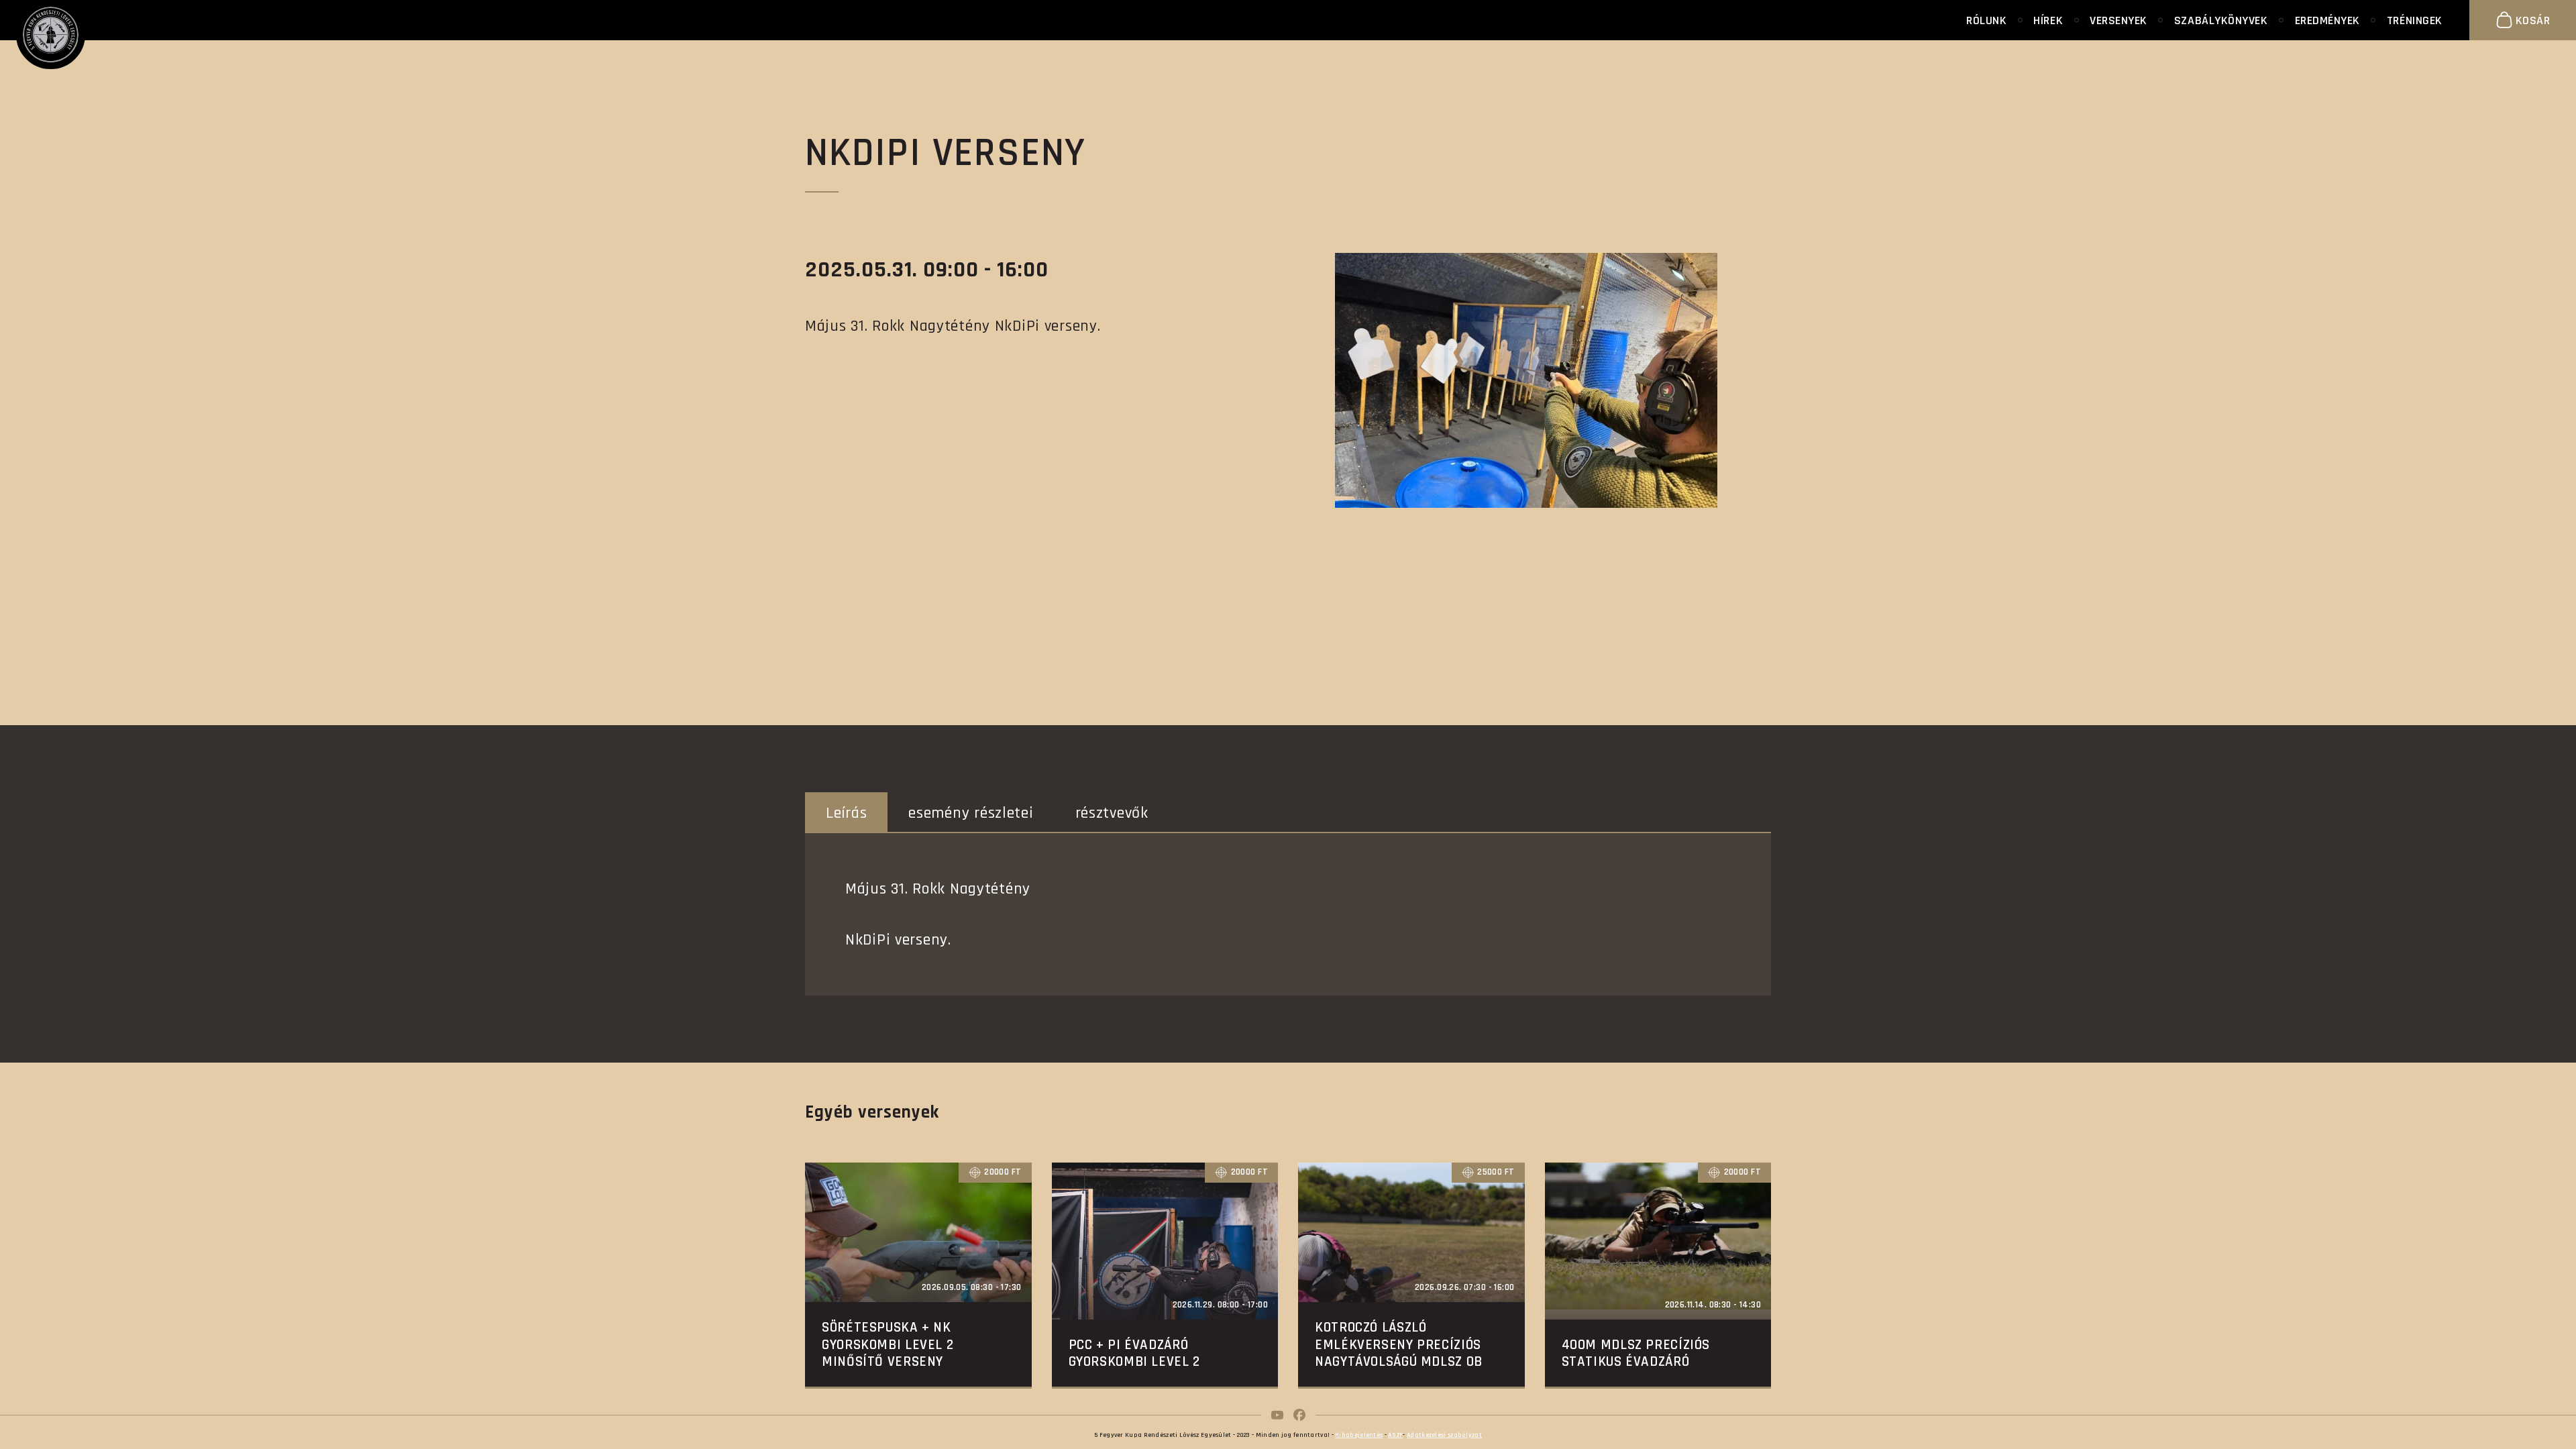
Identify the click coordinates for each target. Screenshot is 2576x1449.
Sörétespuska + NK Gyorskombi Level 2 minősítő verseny (888, 1344)
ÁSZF (1395, 1435)
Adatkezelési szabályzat (1444, 1435)
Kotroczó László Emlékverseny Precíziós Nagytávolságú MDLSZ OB (1399, 1344)
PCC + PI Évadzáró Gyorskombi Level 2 (1134, 1353)
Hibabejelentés (1359, 1435)
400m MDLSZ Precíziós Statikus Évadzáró (1636, 1353)
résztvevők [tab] (1112, 813)
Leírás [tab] (846, 813)
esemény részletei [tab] (971, 813)
